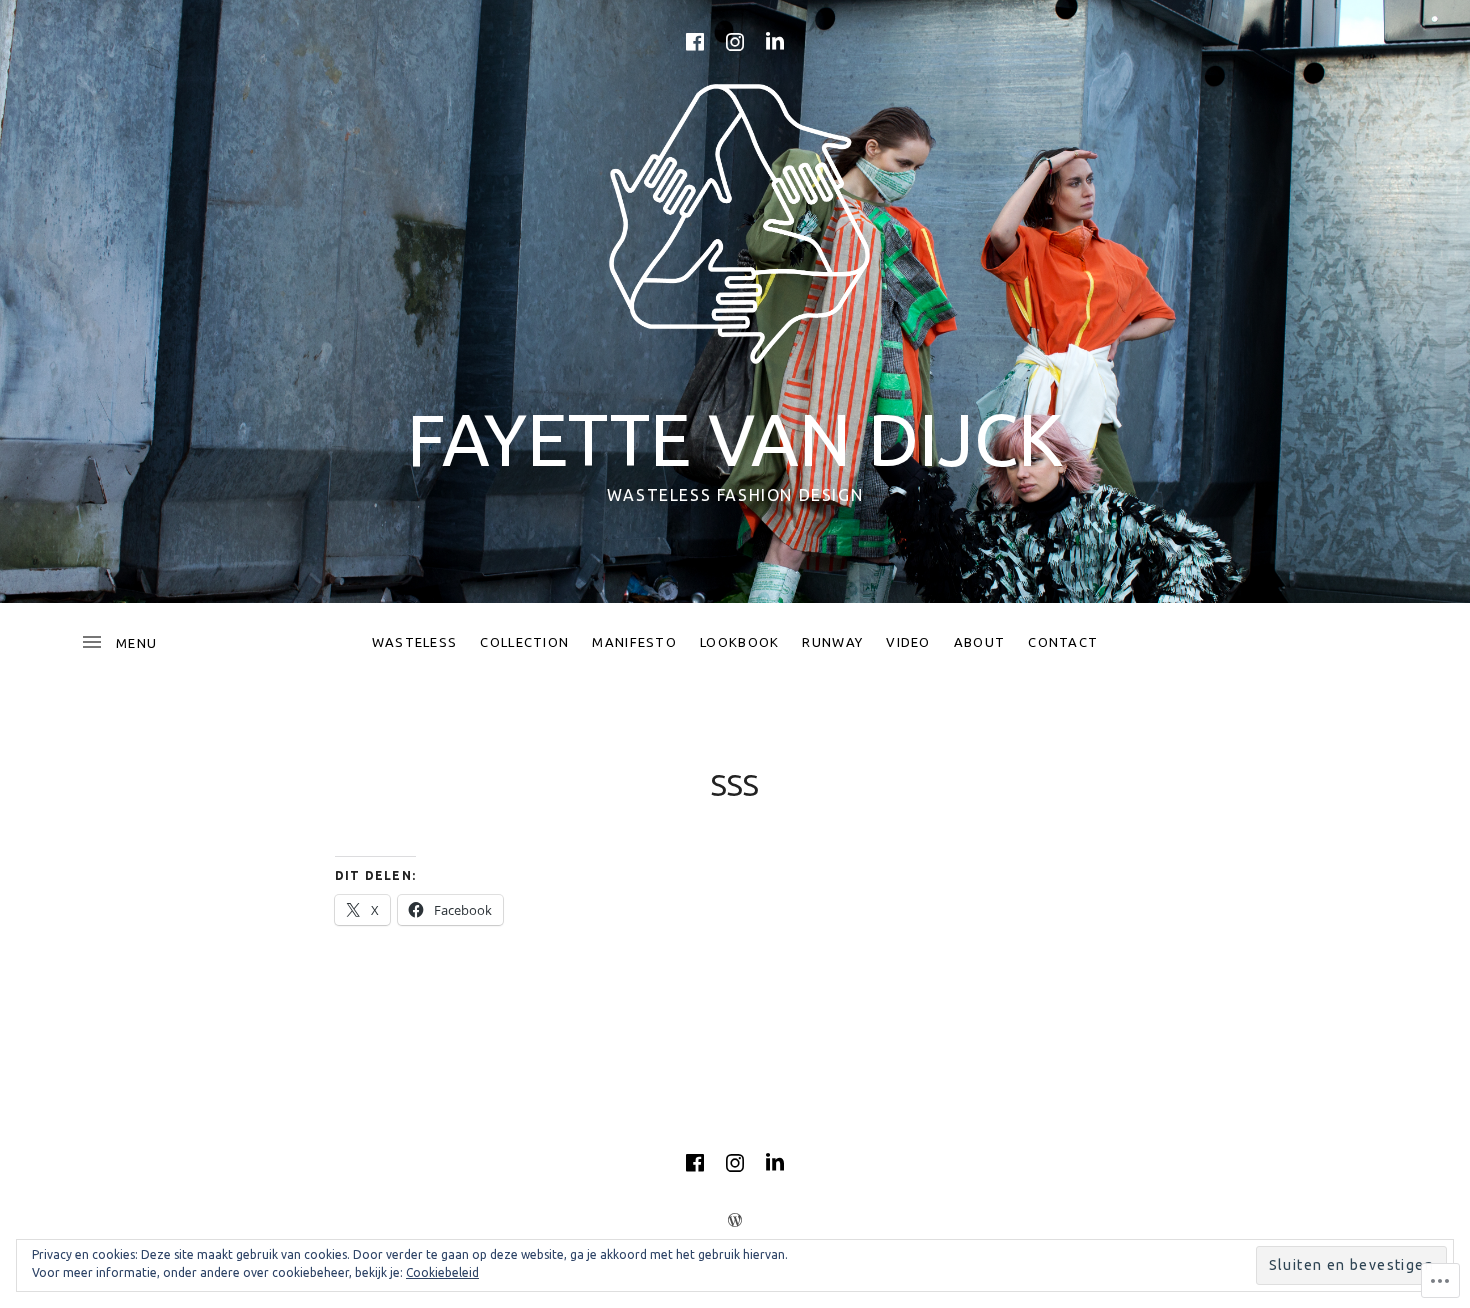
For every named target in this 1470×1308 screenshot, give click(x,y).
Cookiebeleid (442, 1272)
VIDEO (908, 642)
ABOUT (980, 642)
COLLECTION (524, 642)
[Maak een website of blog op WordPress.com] (735, 1220)
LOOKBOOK (739, 642)
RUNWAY (832, 642)
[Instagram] (735, 42)
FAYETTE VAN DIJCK (735, 439)
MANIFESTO (634, 642)
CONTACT (1063, 642)
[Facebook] (695, 42)
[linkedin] (775, 42)
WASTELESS (415, 642)
